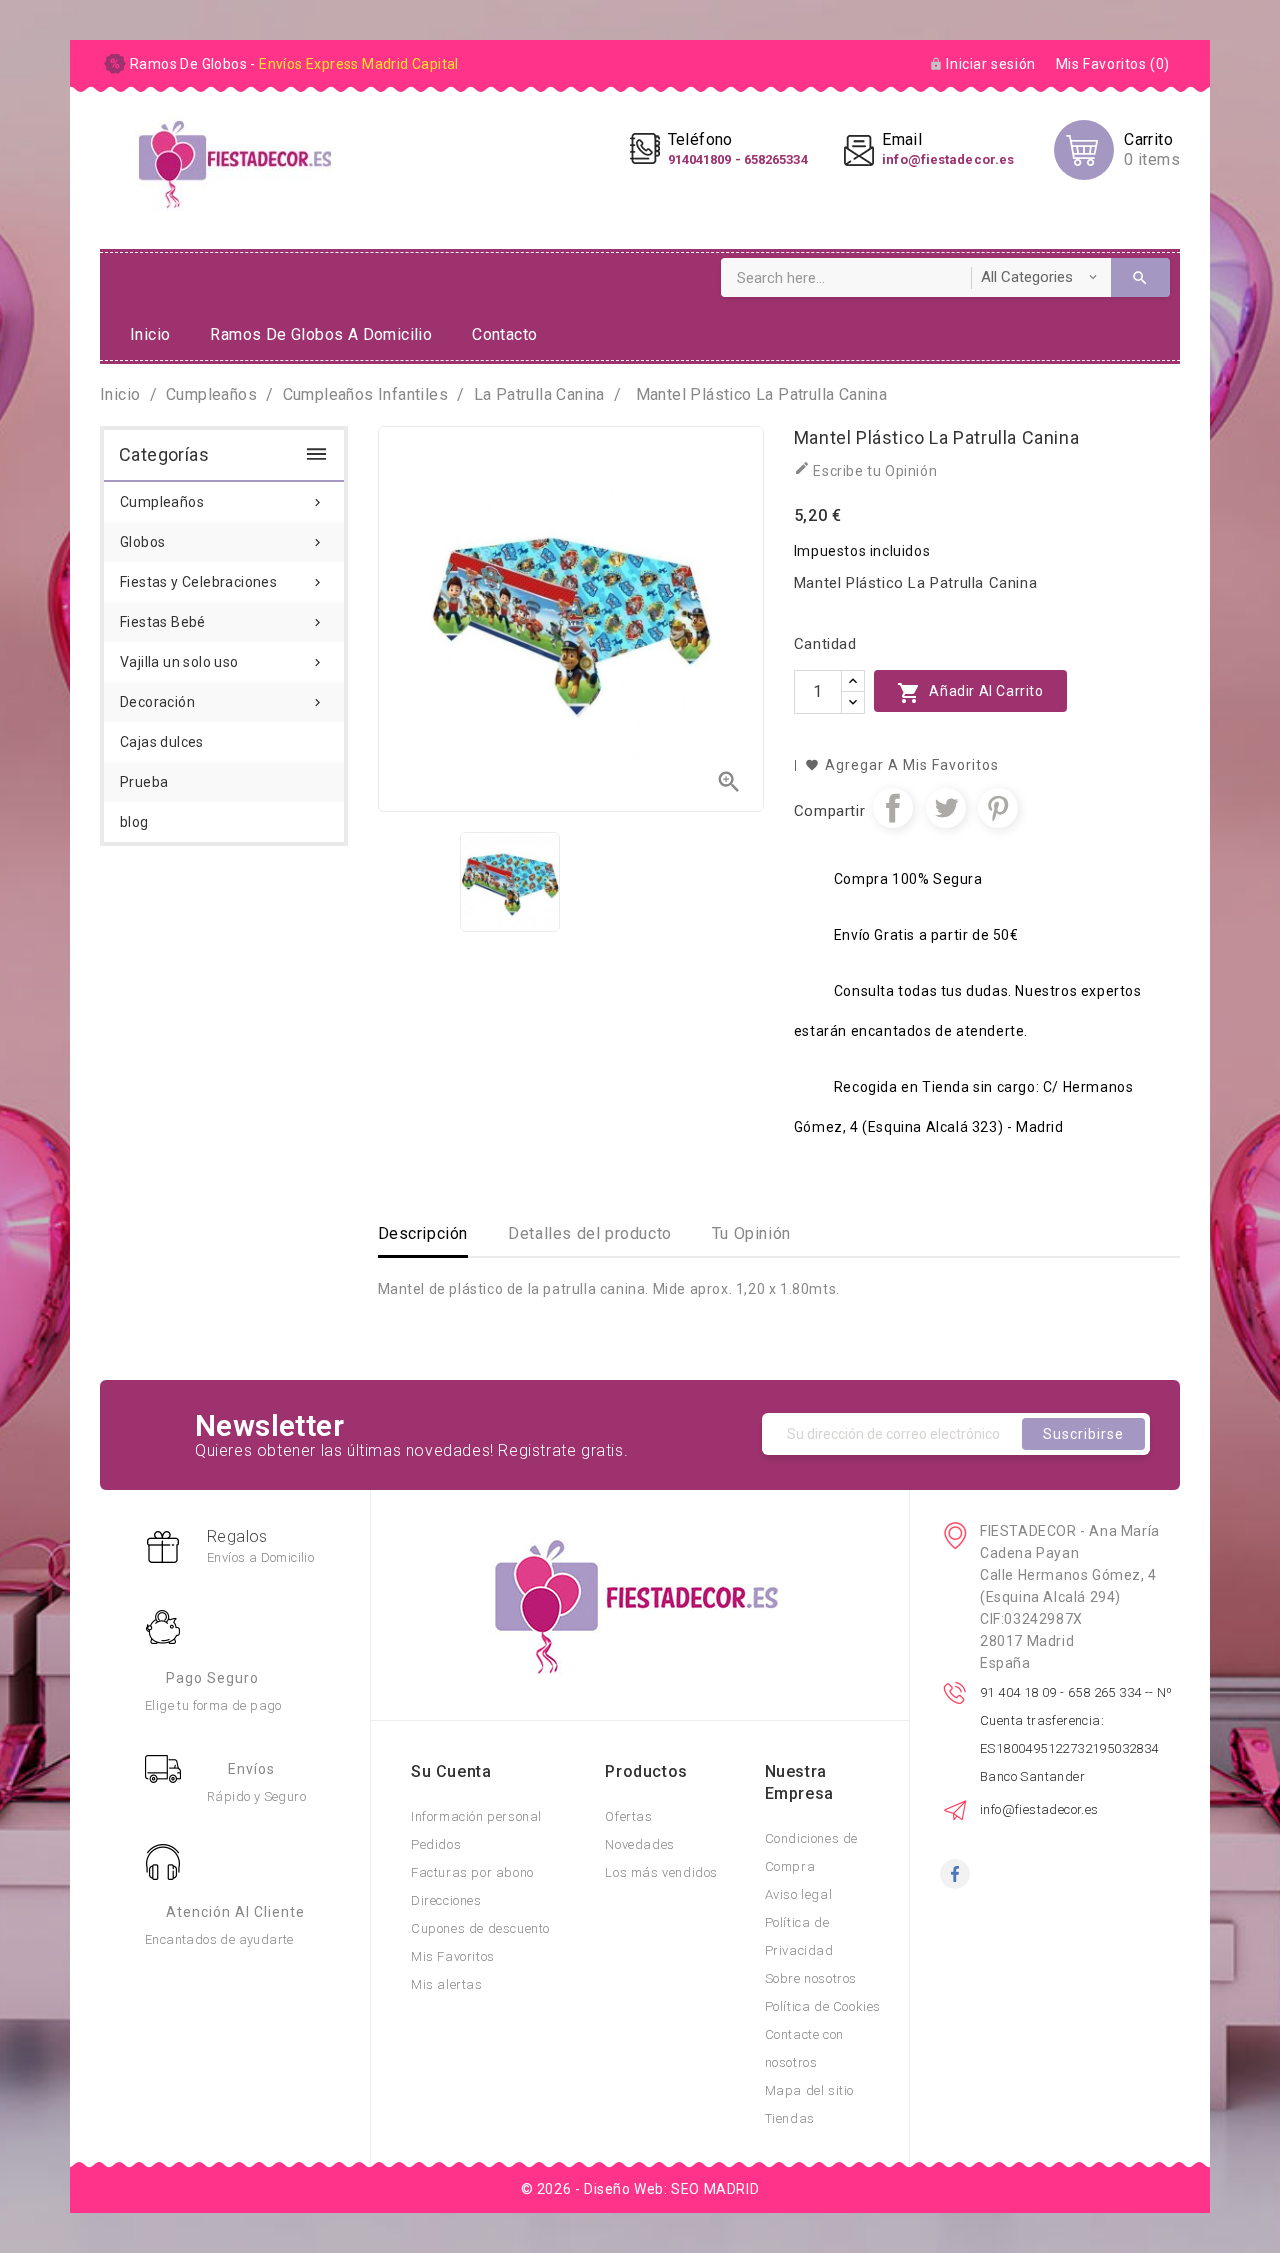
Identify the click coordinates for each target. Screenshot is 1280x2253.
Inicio (150, 334)
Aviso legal (799, 1894)
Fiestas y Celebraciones (222, 582)
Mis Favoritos (453, 1956)
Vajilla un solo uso (222, 662)
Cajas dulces (162, 742)
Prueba (144, 782)
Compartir (893, 808)
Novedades (639, 1844)
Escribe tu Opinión (865, 469)
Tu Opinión (751, 1233)
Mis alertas (447, 1984)
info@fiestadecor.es (1039, 1809)
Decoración (222, 702)
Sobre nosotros (811, 1978)
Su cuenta (451, 1771)
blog (134, 822)
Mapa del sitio (809, 2090)
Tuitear (946, 808)
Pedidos (436, 1844)
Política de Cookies (823, 2006)
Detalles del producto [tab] (590, 1233)
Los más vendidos (661, 1872)
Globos (222, 542)
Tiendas (790, 2118)
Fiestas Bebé (222, 622)
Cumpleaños (222, 502)
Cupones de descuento (480, 1928)
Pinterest (998, 808)
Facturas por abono (472, 1872)
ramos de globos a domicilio (321, 334)
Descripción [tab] (423, 1233)
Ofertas (628, 1816)
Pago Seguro (212, 1678)
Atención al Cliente (235, 1912)
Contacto (504, 334)
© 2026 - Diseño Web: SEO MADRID (640, 2189)
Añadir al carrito (970, 693)
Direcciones (446, 1900)
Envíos (251, 1769)
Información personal (476, 1816)
